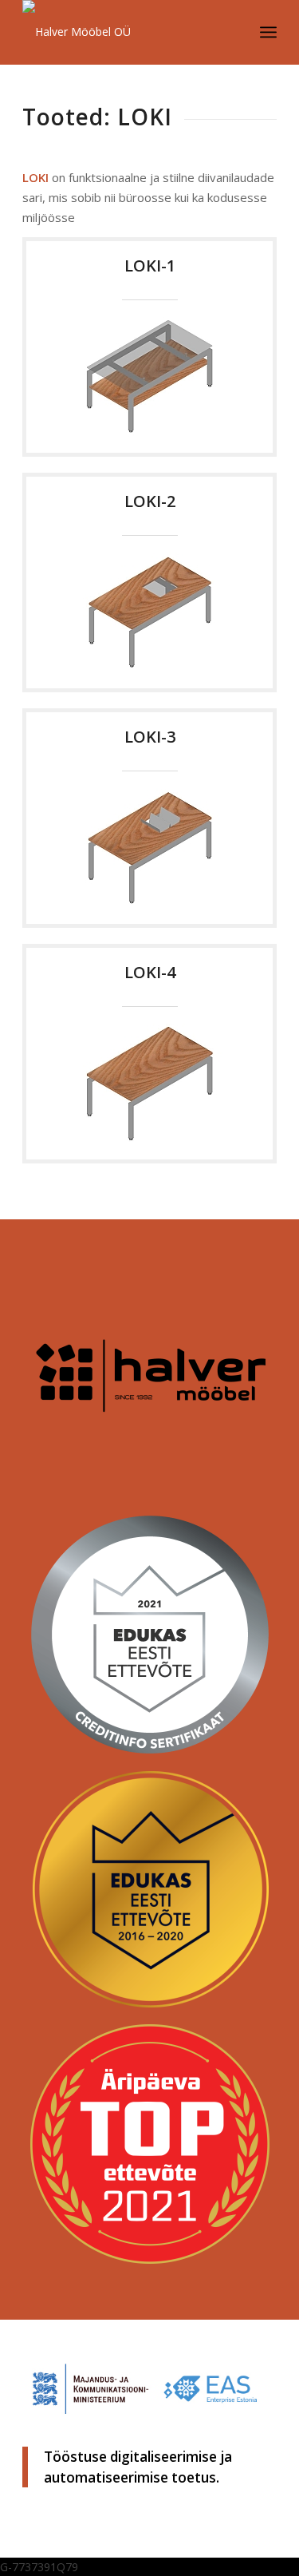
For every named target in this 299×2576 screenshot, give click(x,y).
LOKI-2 (150, 501)
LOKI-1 (150, 266)
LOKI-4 (150, 972)
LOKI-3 (150, 737)
